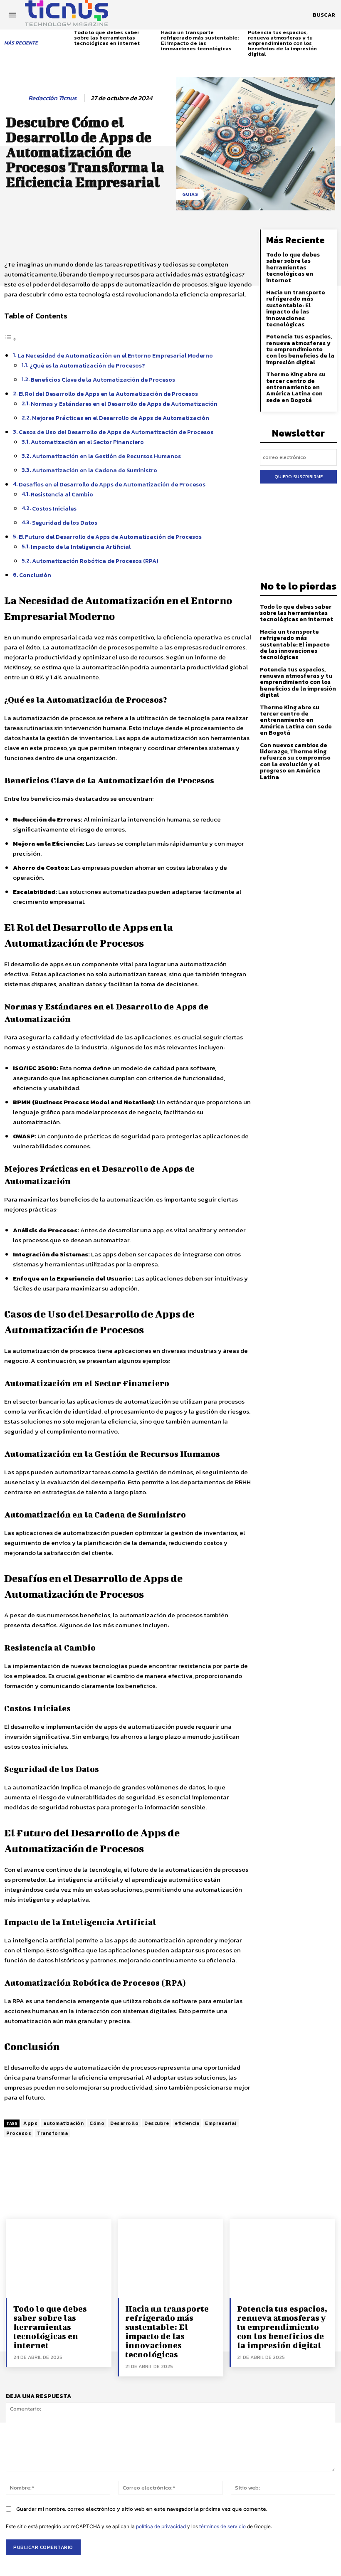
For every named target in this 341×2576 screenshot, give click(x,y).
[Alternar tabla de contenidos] (10, 339)
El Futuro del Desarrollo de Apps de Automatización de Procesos (110, 537)
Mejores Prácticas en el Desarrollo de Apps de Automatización (121, 418)
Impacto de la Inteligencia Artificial (81, 547)
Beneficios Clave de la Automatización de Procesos (103, 380)
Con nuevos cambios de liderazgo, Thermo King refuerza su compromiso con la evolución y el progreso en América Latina (295, 761)
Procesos (19, 2133)
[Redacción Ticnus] (15, 98)
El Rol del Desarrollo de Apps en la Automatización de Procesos (108, 394)
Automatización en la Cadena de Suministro (95, 470)
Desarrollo (124, 2123)
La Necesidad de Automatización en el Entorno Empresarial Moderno (115, 355)
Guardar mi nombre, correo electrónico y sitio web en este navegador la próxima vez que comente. (142, 2509)
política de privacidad (161, 2526)
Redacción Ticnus (52, 98)
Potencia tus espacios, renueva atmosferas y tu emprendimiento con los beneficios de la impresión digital (282, 43)
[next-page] (334, 37)
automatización (63, 2123)
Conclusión (35, 575)
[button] (324, 15)
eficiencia (187, 2123)
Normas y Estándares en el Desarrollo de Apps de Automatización (124, 404)
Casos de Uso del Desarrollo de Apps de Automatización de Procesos (116, 432)
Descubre (157, 2123)
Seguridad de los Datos (65, 523)
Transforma (52, 2133)
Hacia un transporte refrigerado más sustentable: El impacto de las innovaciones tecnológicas (200, 40)
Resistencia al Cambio (62, 494)
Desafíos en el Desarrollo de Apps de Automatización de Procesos (112, 484)
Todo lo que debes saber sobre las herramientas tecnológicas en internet (107, 38)
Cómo (97, 2123)
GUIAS (190, 194)
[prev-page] (69, 37)
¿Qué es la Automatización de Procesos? (87, 365)
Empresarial (221, 2123)
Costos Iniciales (54, 508)
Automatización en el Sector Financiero (87, 442)
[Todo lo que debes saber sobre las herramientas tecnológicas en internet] (59, 2258)
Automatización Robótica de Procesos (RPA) (95, 561)
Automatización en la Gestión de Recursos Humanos (106, 456)
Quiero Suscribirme (299, 476)
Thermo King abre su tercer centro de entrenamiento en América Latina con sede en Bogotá (296, 387)
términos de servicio (222, 2526)
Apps (30, 2123)
